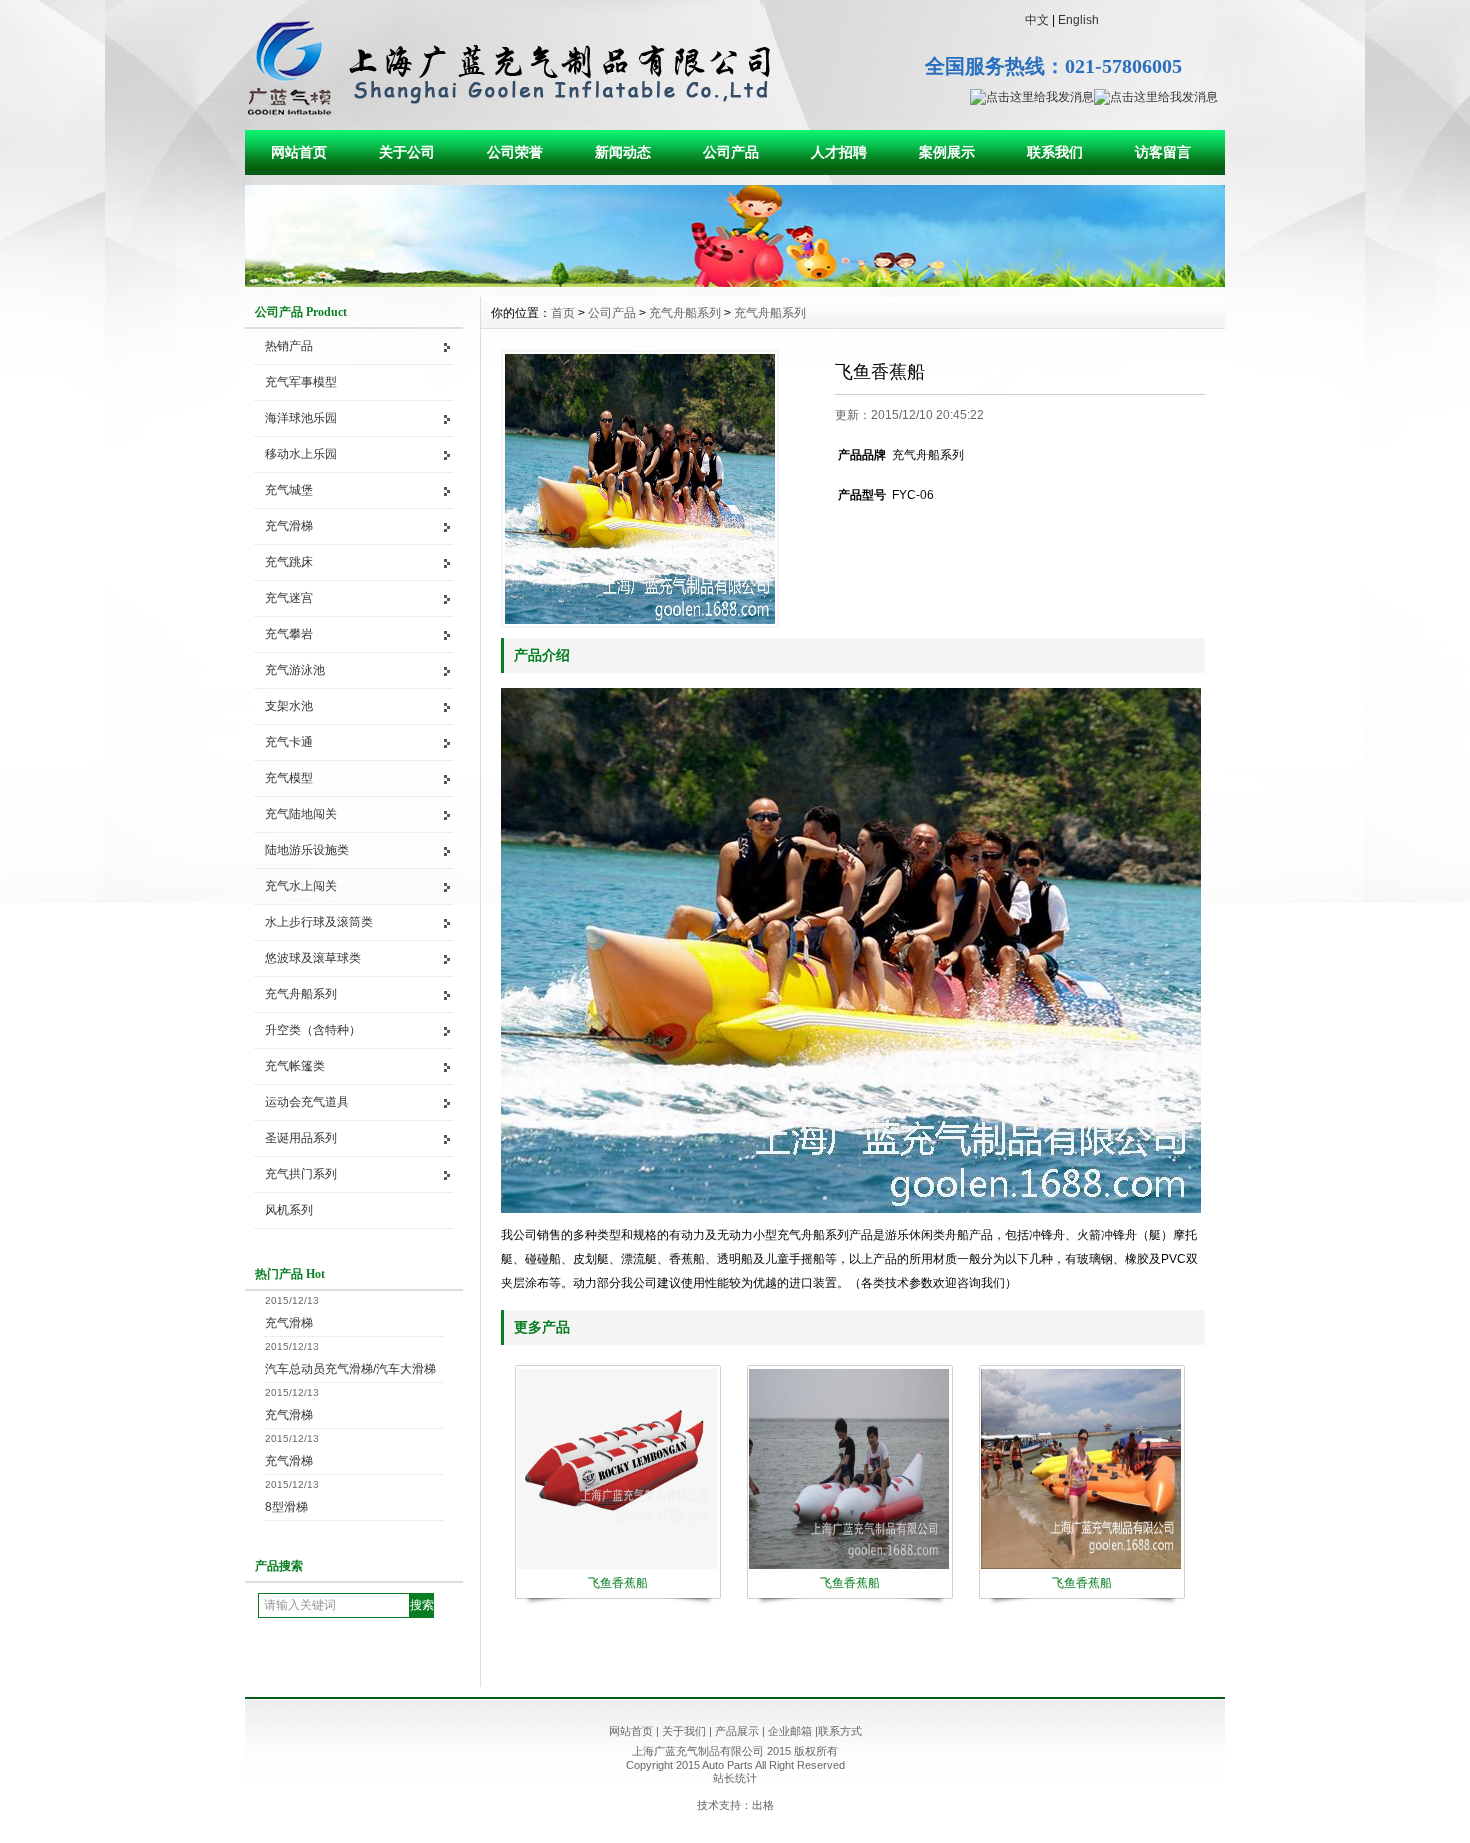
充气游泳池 (295, 670)
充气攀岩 (289, 634)
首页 (563, 313)
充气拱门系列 (301, 1174)
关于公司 (407, 152)
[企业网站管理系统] (735, 282)
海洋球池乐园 (301, 418)
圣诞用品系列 (301, 1138)
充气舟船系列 (301, 994)
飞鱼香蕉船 (618, 1583)
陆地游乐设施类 (307, 850)
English (1078, 20)
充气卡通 (289, 742)
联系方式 (840, 1731)
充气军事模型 (301, 382)
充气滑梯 (289, 526)
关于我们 (684, 1731)
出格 (763, 1805)
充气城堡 (289, 490)
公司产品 (731, 152)
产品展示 (737, 1731)
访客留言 (1163, 152)
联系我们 (1055, 152)
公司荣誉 (515, 152)
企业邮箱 (790, 1731)
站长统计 (735, 1778)
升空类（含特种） (313, 1030)
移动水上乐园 (301, 454)
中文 (1037, 20)
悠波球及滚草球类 (313, 958)
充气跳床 (289, 562)
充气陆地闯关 (301, 814)
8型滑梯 (286, 1507)
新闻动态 (623, 152)
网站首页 (299, 152)
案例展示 (947, 152)
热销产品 (289, 346)
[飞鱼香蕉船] (640, 489)
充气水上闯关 (301, 886)
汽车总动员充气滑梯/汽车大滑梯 (350, 1369)
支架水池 (289, 706)
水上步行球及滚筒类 (319, 922)
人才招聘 (839, 152)
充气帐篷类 (295, 1066)
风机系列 (289, 1210)
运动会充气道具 (307, 1102)
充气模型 (289, 778)
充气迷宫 (289, 598)
